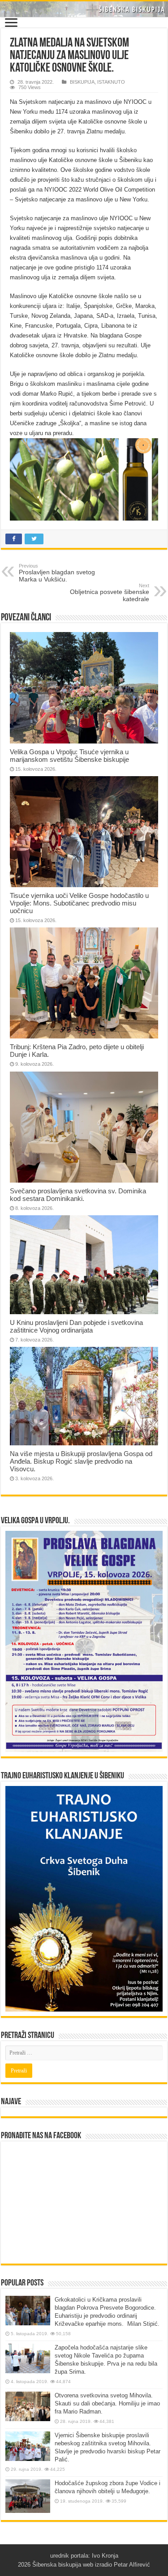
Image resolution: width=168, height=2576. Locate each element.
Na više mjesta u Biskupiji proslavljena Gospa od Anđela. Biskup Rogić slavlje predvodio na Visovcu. (81, 1461)
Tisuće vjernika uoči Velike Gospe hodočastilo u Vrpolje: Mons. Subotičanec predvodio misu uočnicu (79, 903)
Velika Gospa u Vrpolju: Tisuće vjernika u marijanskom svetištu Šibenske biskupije (69, 756)
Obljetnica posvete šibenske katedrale (110, 593)
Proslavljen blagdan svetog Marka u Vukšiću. (57, 573)
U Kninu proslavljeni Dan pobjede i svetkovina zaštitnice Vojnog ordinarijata (76, 1326)
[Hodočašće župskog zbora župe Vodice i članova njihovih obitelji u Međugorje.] (28, 2496)
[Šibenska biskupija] (84, 9)
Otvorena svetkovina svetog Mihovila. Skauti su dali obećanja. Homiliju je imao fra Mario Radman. (107, 2403)
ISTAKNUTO (111, 82)
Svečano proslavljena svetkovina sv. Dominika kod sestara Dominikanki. (78, 1195)
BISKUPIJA (82, 82)
